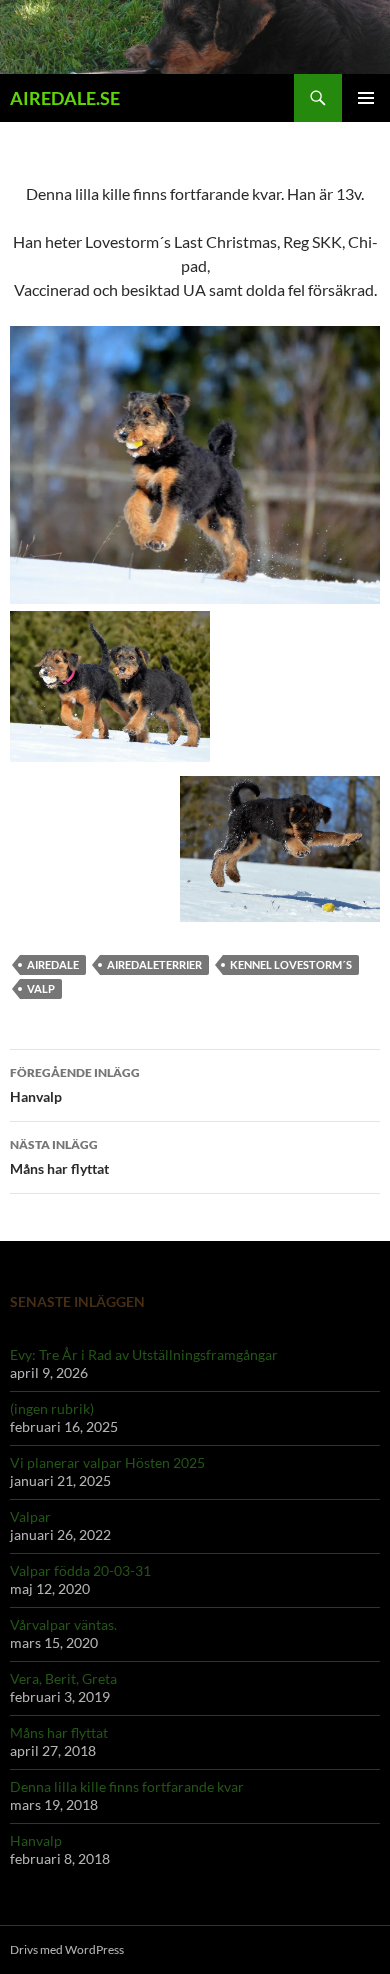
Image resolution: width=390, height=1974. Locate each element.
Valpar (30, 1516)
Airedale (53, 964)
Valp (41, 988)
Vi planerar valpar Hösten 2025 (107, 1462)
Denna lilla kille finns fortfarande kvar (127, 1786)
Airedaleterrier (154, 964)
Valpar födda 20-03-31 (80, 1570)
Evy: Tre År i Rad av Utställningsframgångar (144, 1354)
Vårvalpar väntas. (63, 1624)
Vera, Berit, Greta (63, 1678)
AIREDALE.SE (65, 98)
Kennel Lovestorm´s (291, 964)
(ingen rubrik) (52, 1408)
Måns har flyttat (59, 1157)
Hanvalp (75, 1085)
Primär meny (366, 98)
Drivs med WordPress (67, 1949)
